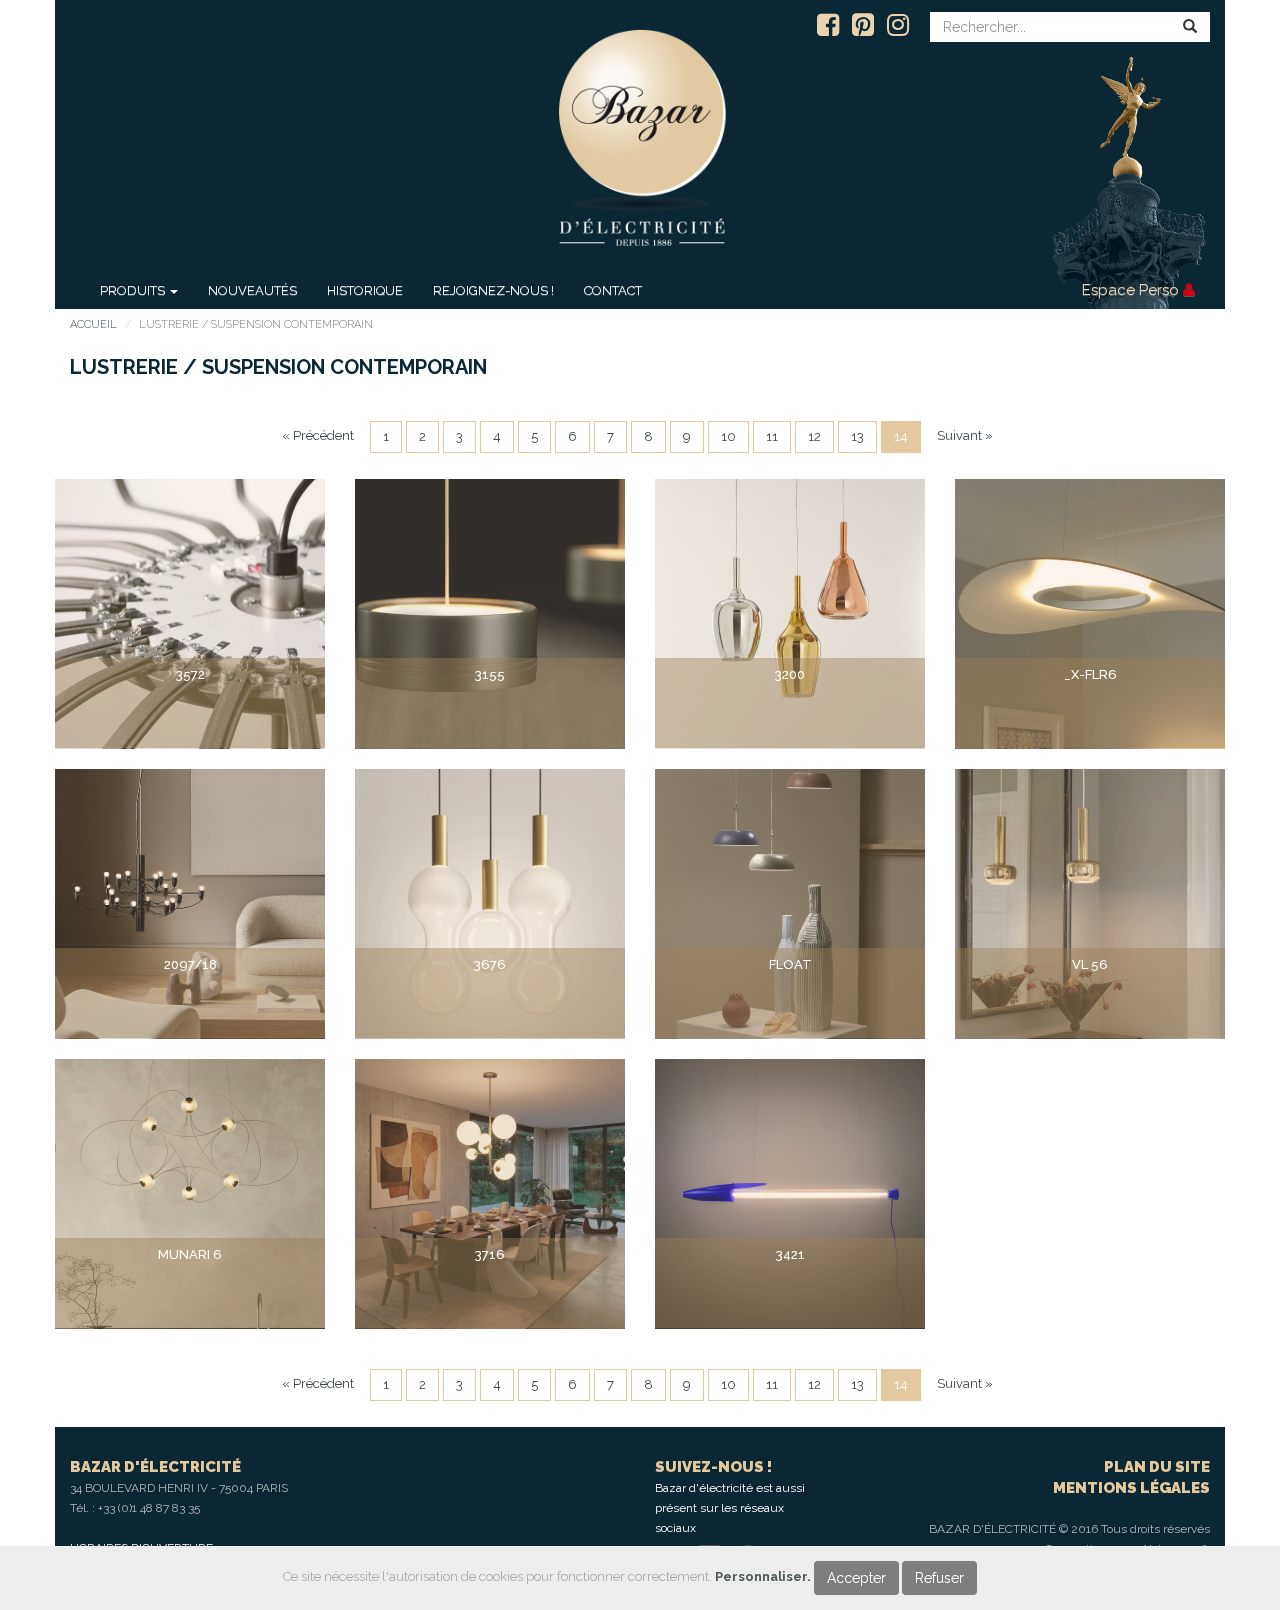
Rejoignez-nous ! (493, 290)
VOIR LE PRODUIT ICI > (190, 712)
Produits (134, 290)
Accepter (856, 1578)
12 (814, 436)
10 (728, 436)
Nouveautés (252, 290)
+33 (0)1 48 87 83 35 (149, 1508)
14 (901, 436)
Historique (365, 290)
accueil (93, 324)
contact (613, 290)
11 (772, 436)
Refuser (939, 1578)
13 (857, 436)
